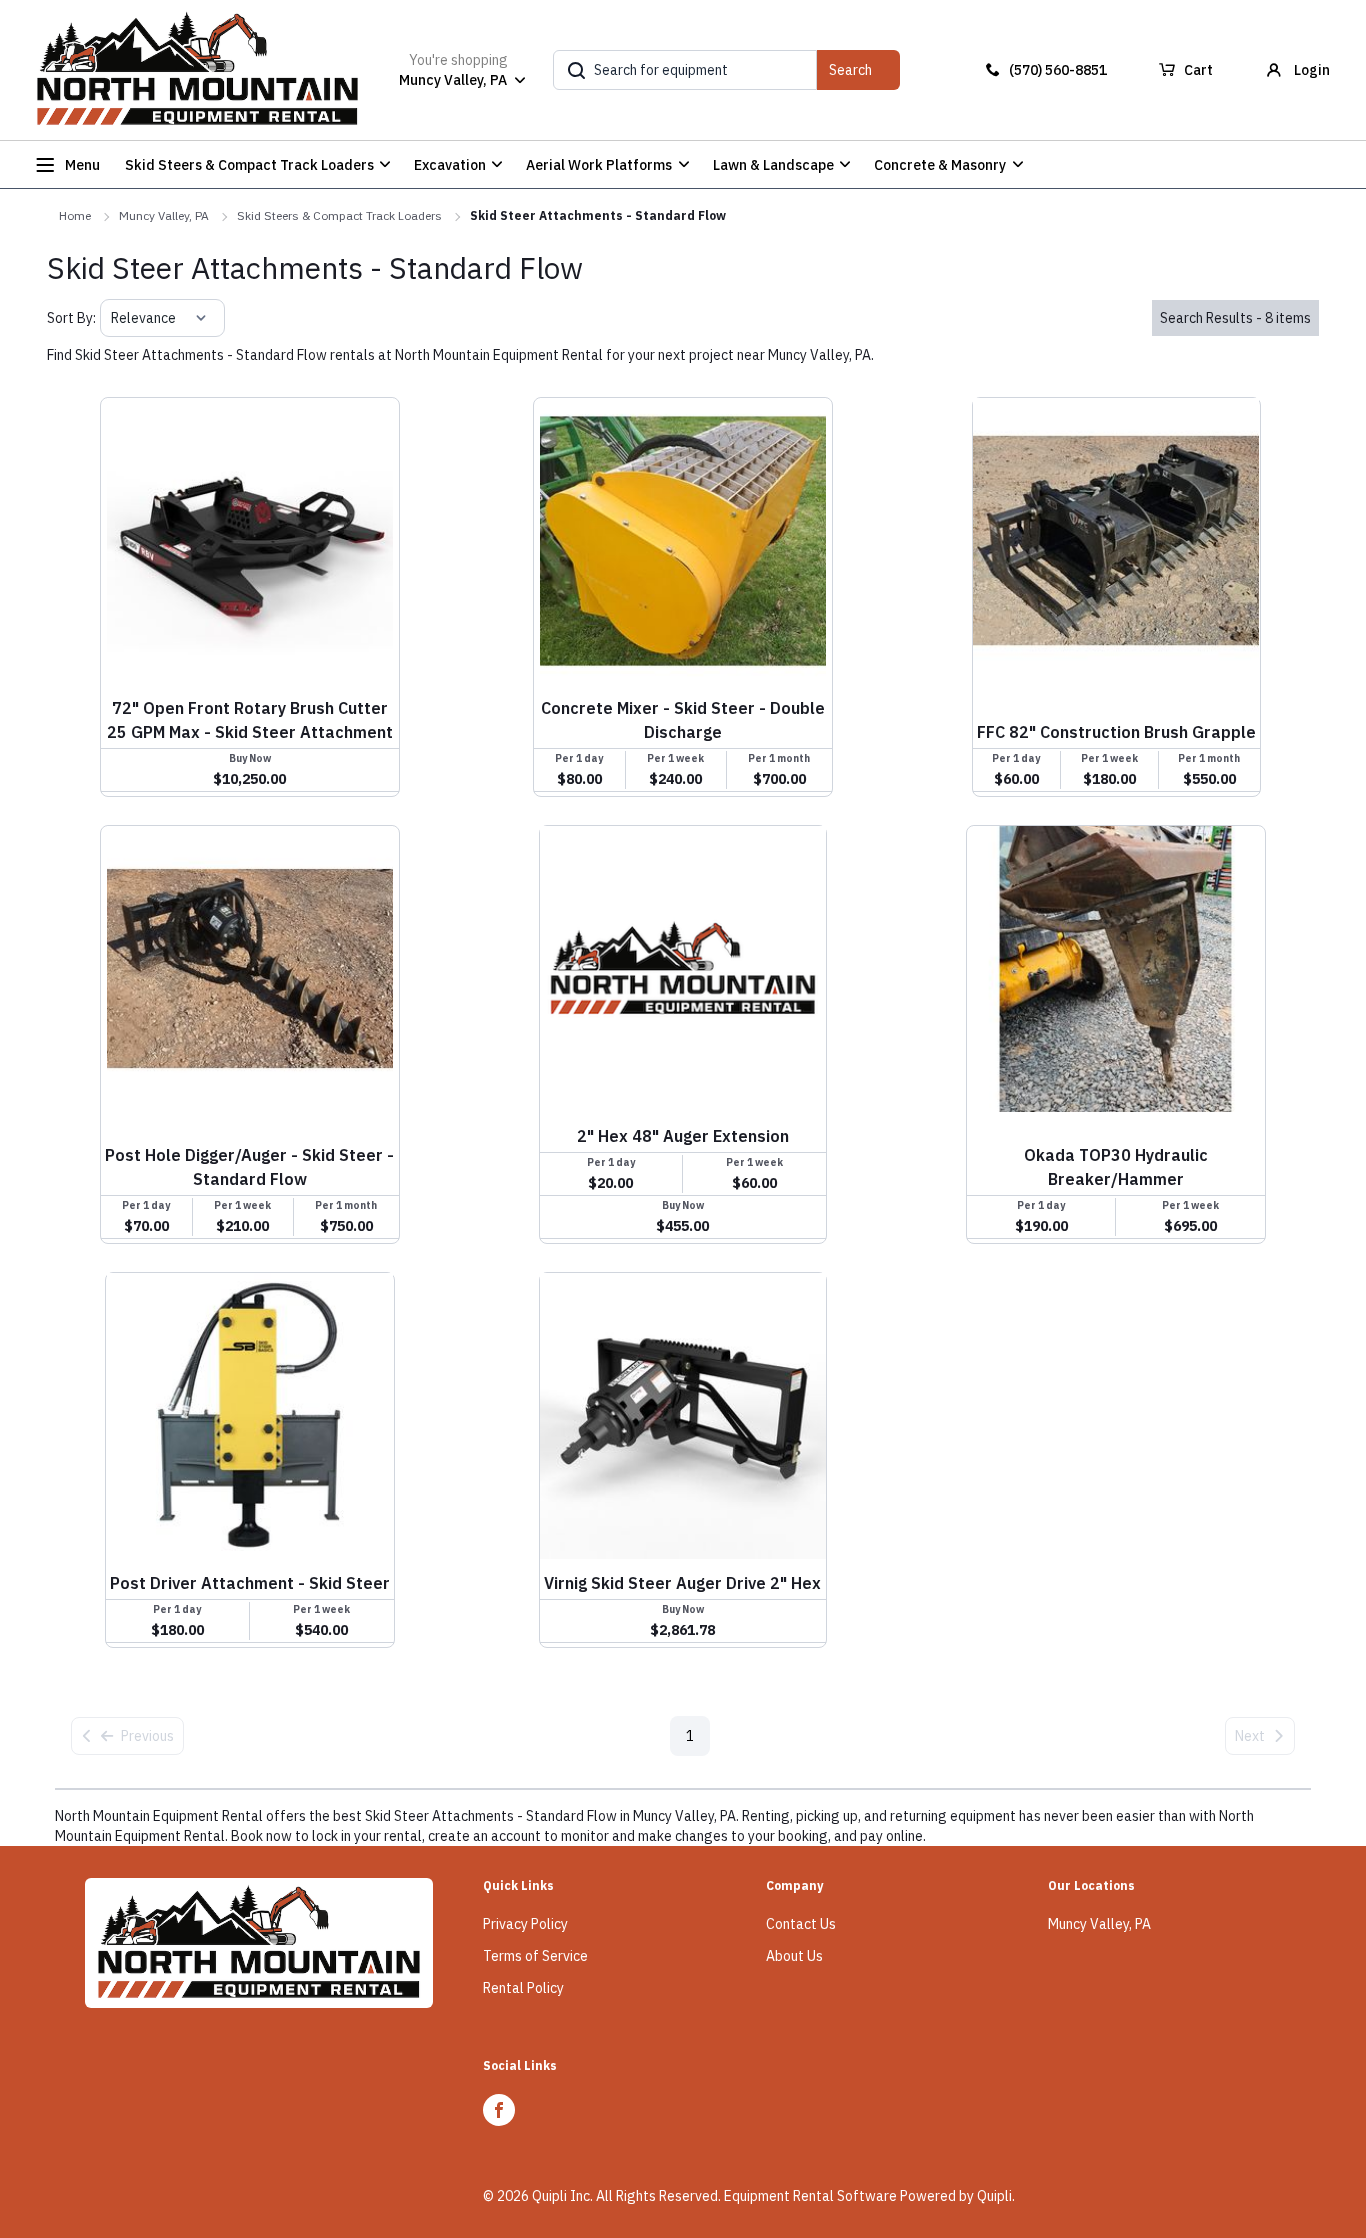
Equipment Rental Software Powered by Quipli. (869, 2196)
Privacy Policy (525, 1924)
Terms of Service (535, 1956)
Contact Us (801, 1924)
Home (75, 215)
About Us (794, 1956)
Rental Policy (523, 1988)
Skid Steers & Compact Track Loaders (339, 215)
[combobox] (112, 318)
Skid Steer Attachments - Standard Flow (598, 215)
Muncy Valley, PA (164, 215)
